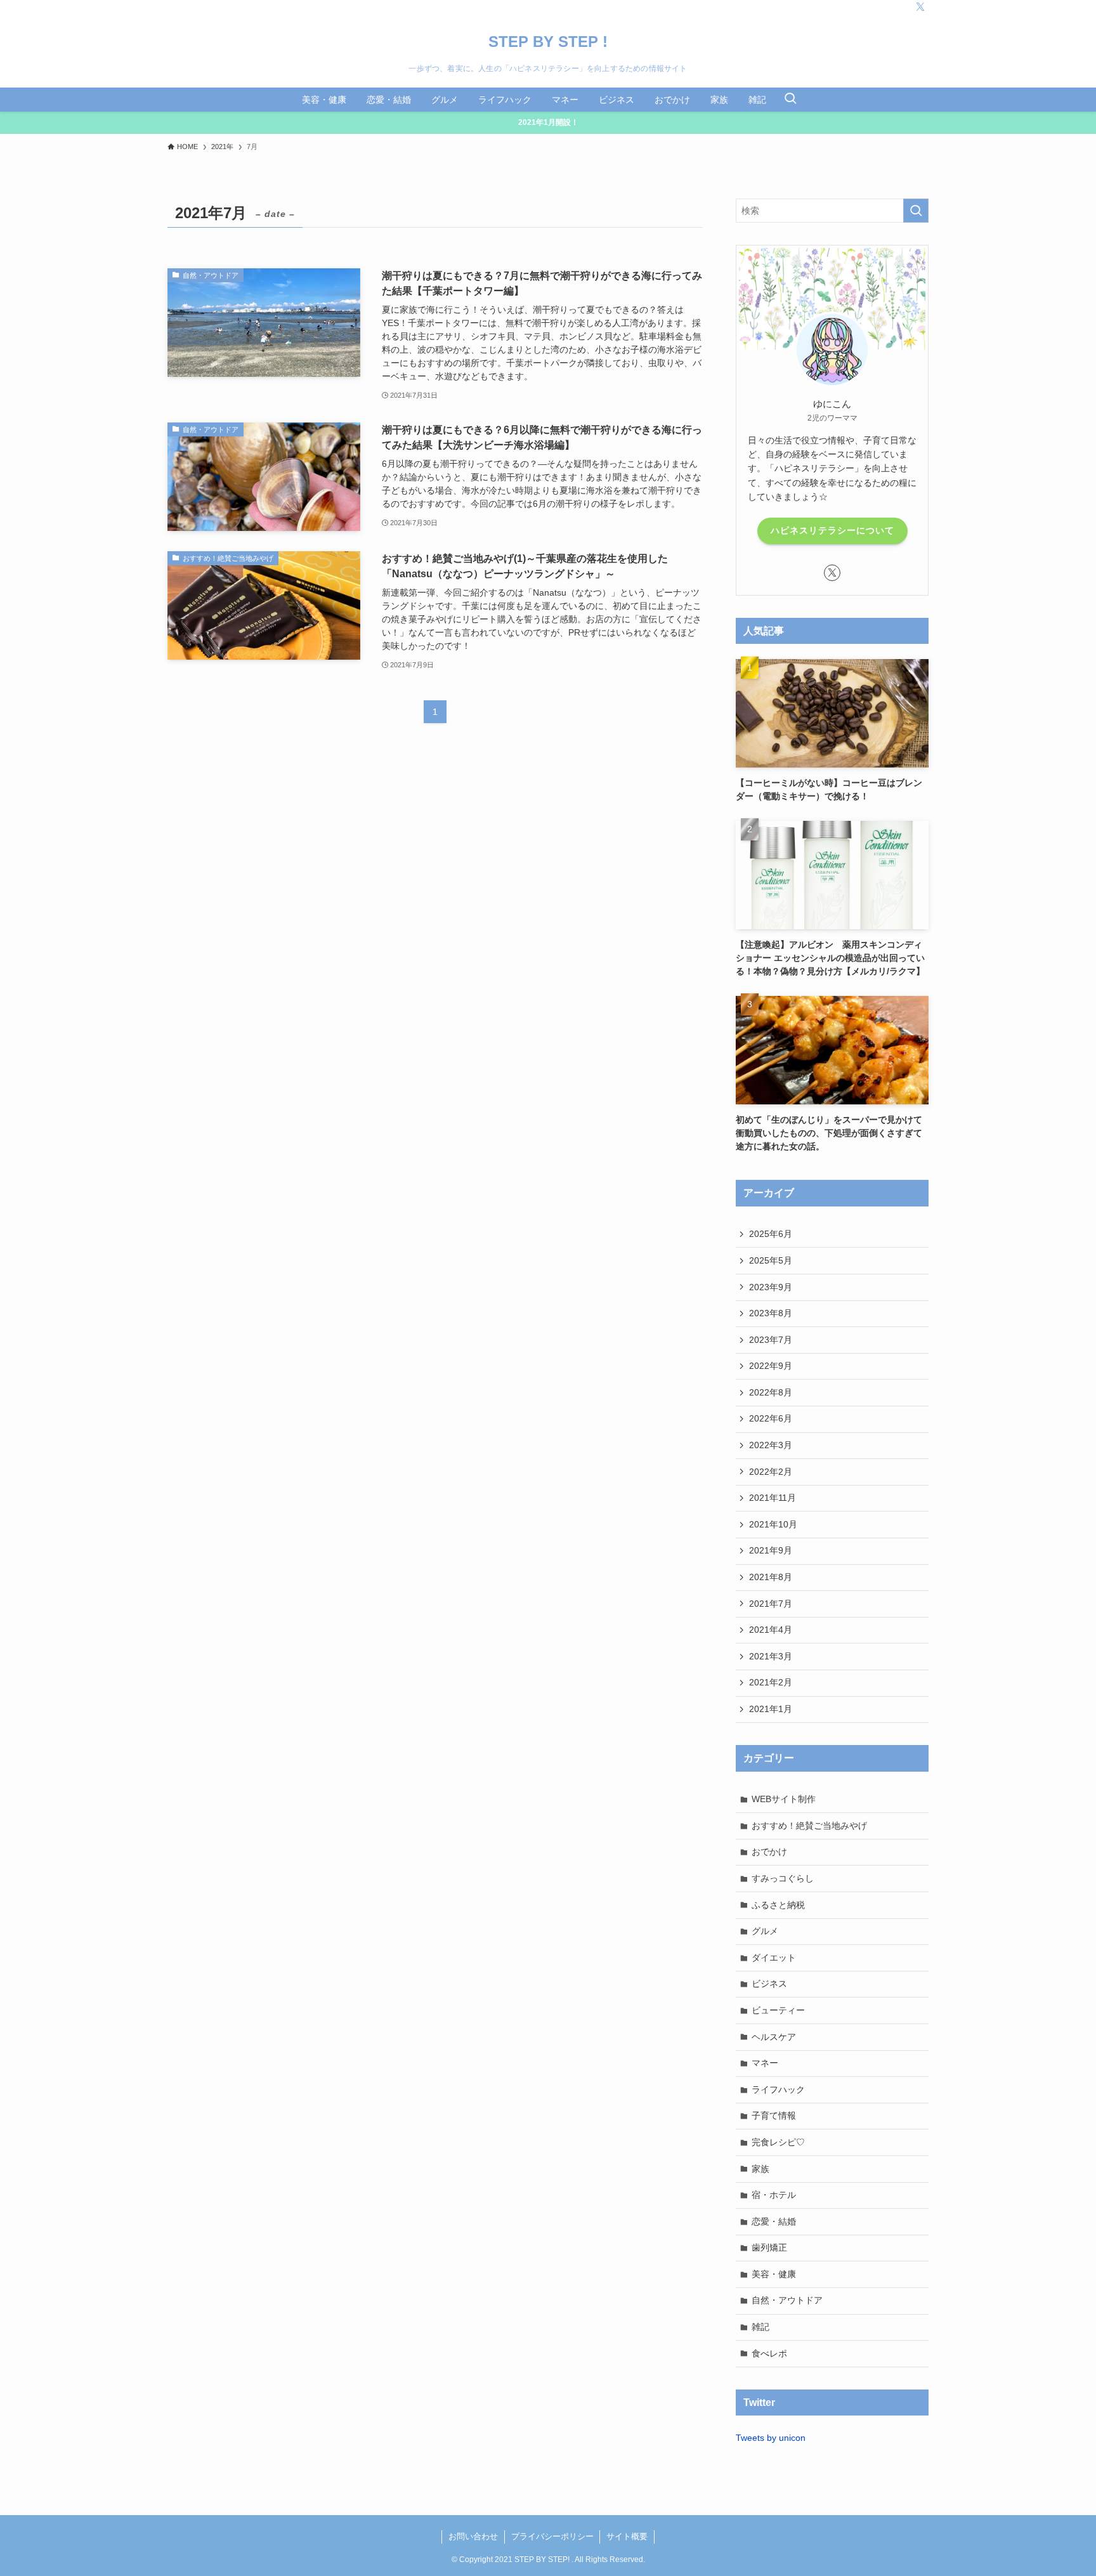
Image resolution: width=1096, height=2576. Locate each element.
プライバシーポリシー (552, 2536)
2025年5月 (771, 1260)
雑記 (760, 2327)
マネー (765, 2063)
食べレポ (769, 2353)
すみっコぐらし (783, 1878)
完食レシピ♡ (778, 2142)
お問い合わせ (473, 2536)
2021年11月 (773, 1498)
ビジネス (769, 1984)
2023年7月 (771, 1340)
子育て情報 (774, 2115)
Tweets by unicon (771, 2438)
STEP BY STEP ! (548, 42)
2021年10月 (773, 1524)
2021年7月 (771, 1604)
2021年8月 (771, 1577)
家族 (760, 2169)
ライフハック (778, 2089)
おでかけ (769, 1852)
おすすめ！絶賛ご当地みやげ (809, 1826)
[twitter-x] (920, 7)
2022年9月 (771, 1366)
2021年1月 (771, 1709)
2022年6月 (771, 1418)
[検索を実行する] (916, 211)
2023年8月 (771, 1313)
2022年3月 (771, 1445)
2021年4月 (771, 1630)
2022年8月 (771, 1392)
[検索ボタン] (790, 100)
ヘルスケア (774, 2037)
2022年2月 (771, 1472)
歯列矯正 (769, 2247)
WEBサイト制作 (784, 1799)
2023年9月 (771, 1287)
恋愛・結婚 (774, 2221)
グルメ (765, 1931)
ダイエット (774, 1958)
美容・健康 (774, 2274)
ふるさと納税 (778, 1905)
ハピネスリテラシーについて (832, 530)
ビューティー (778, 2010)
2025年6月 (771, 1234)
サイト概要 (627, 2536)
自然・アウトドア (787, 2300)
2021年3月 (771, 1656)
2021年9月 (771, 1550)
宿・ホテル (774, 2195)
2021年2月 (771, 1682)
